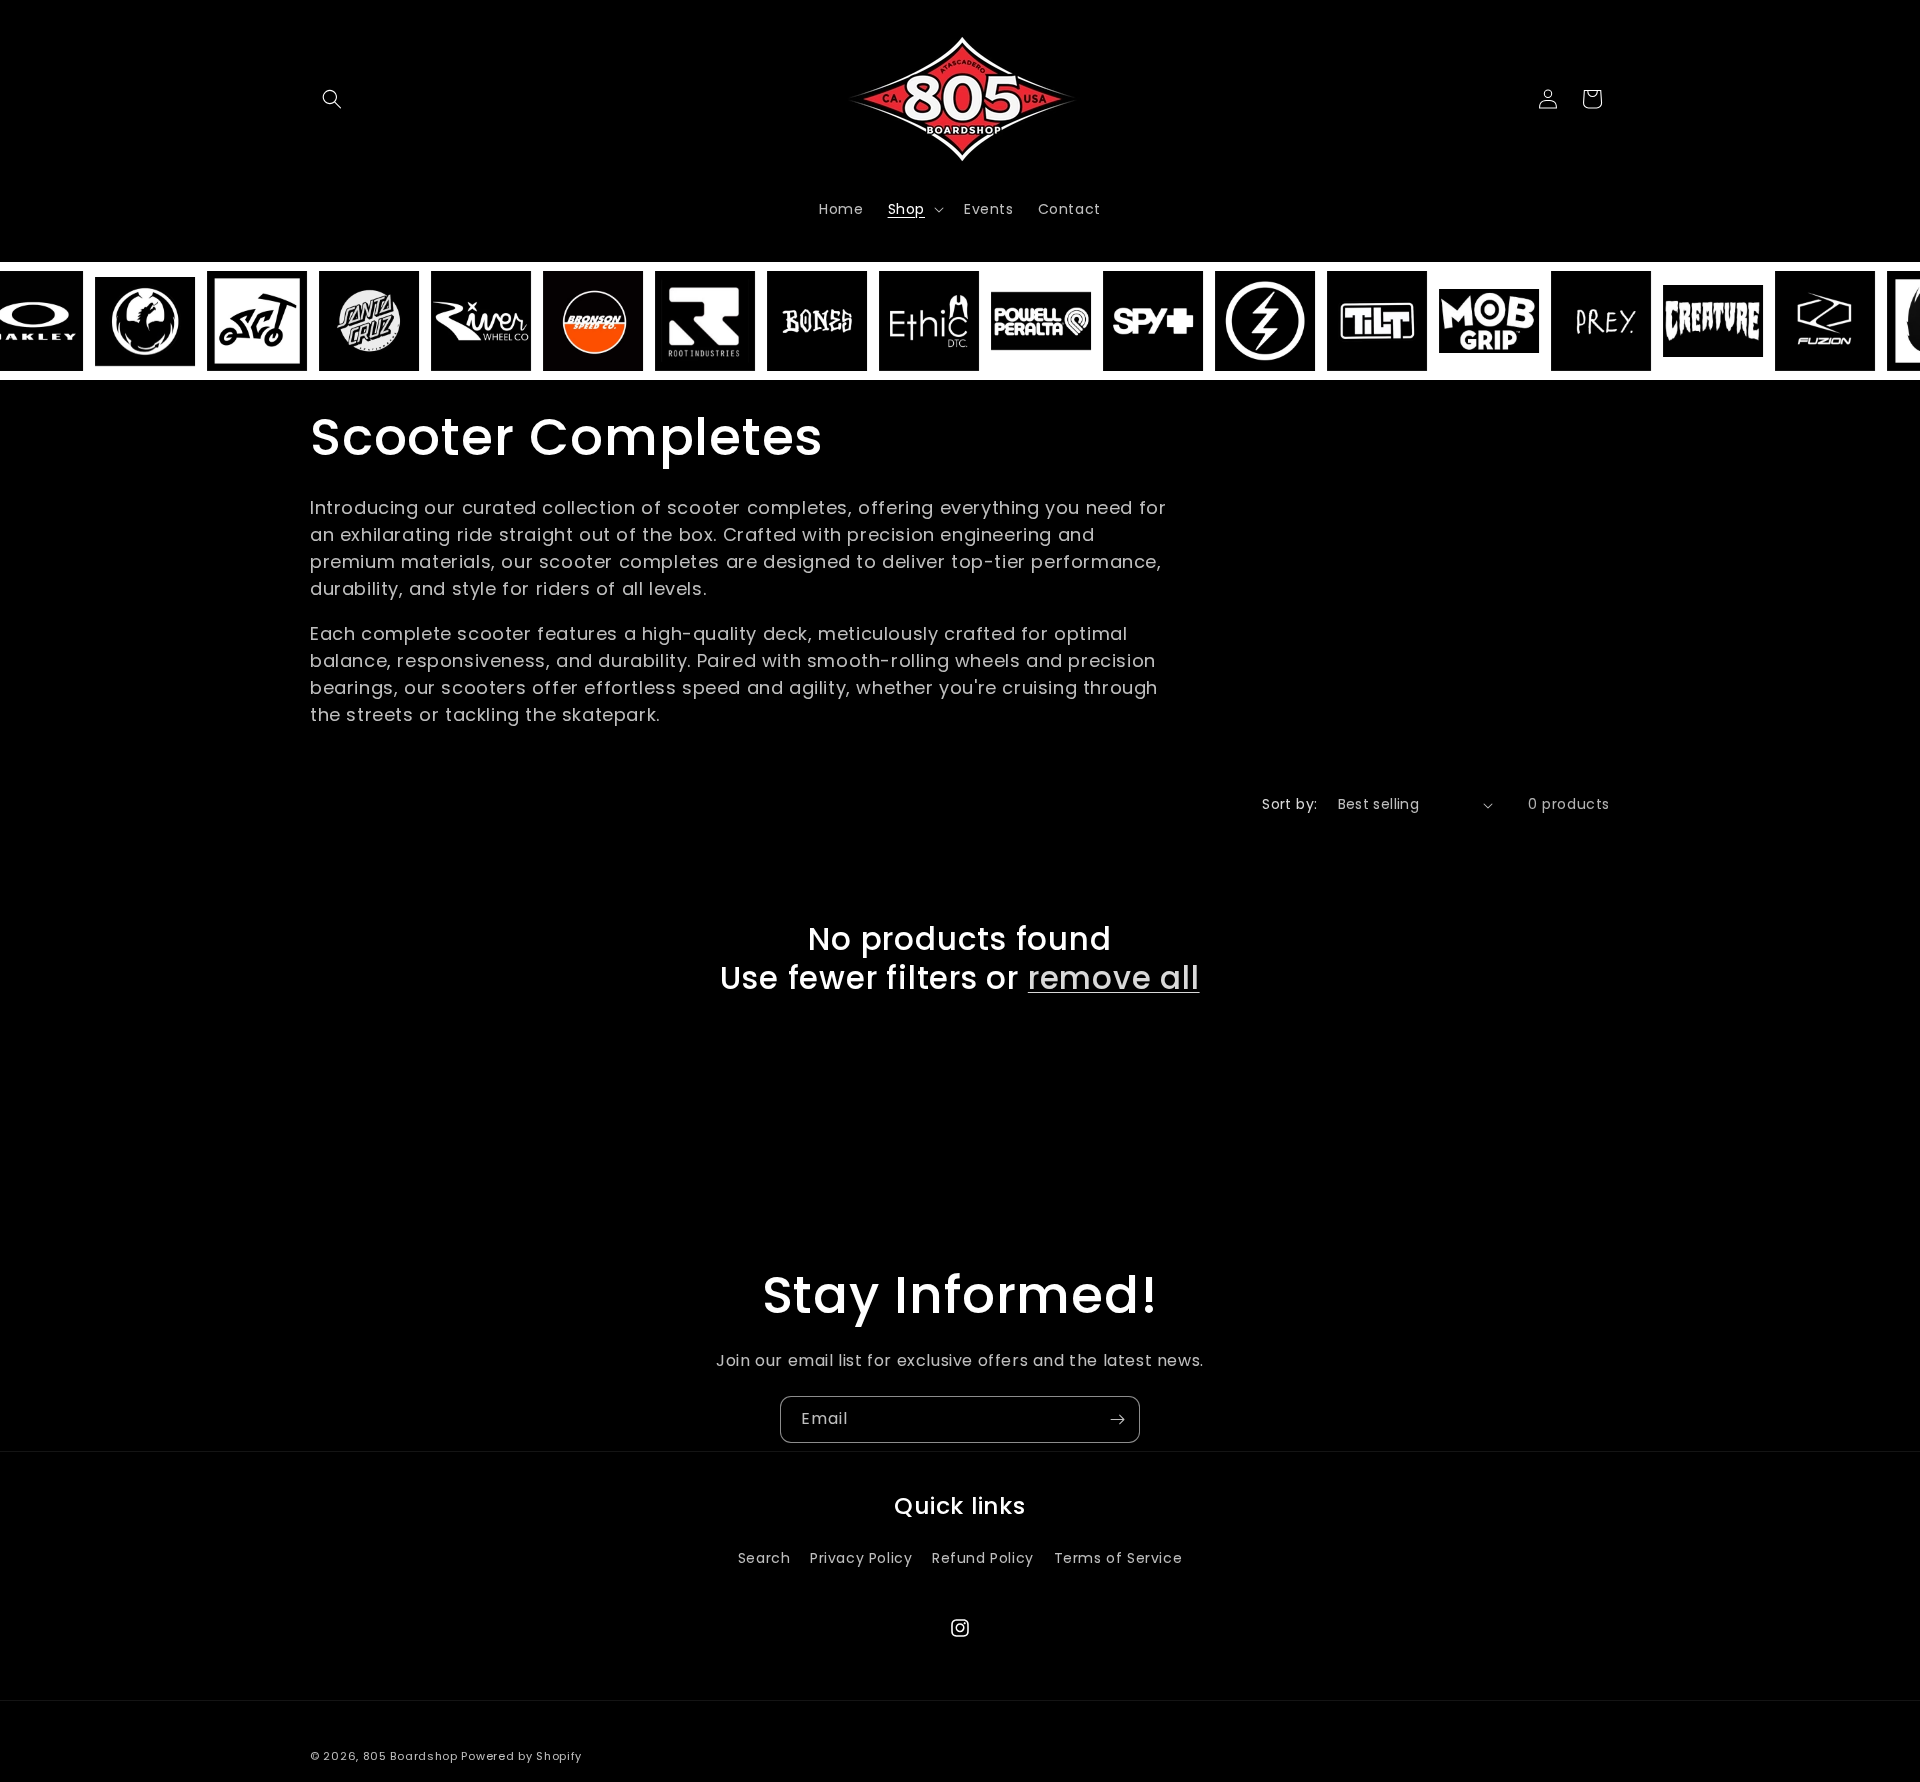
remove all (1114, 978)
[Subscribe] (1117, 1419)
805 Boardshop (410, 1756)
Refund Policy (983, 1557)
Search (764, 1557)
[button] (332, 99)
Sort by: (1289, 804)
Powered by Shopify (521, 1756)
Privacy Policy (861, 1557)
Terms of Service (1118, 1557)
